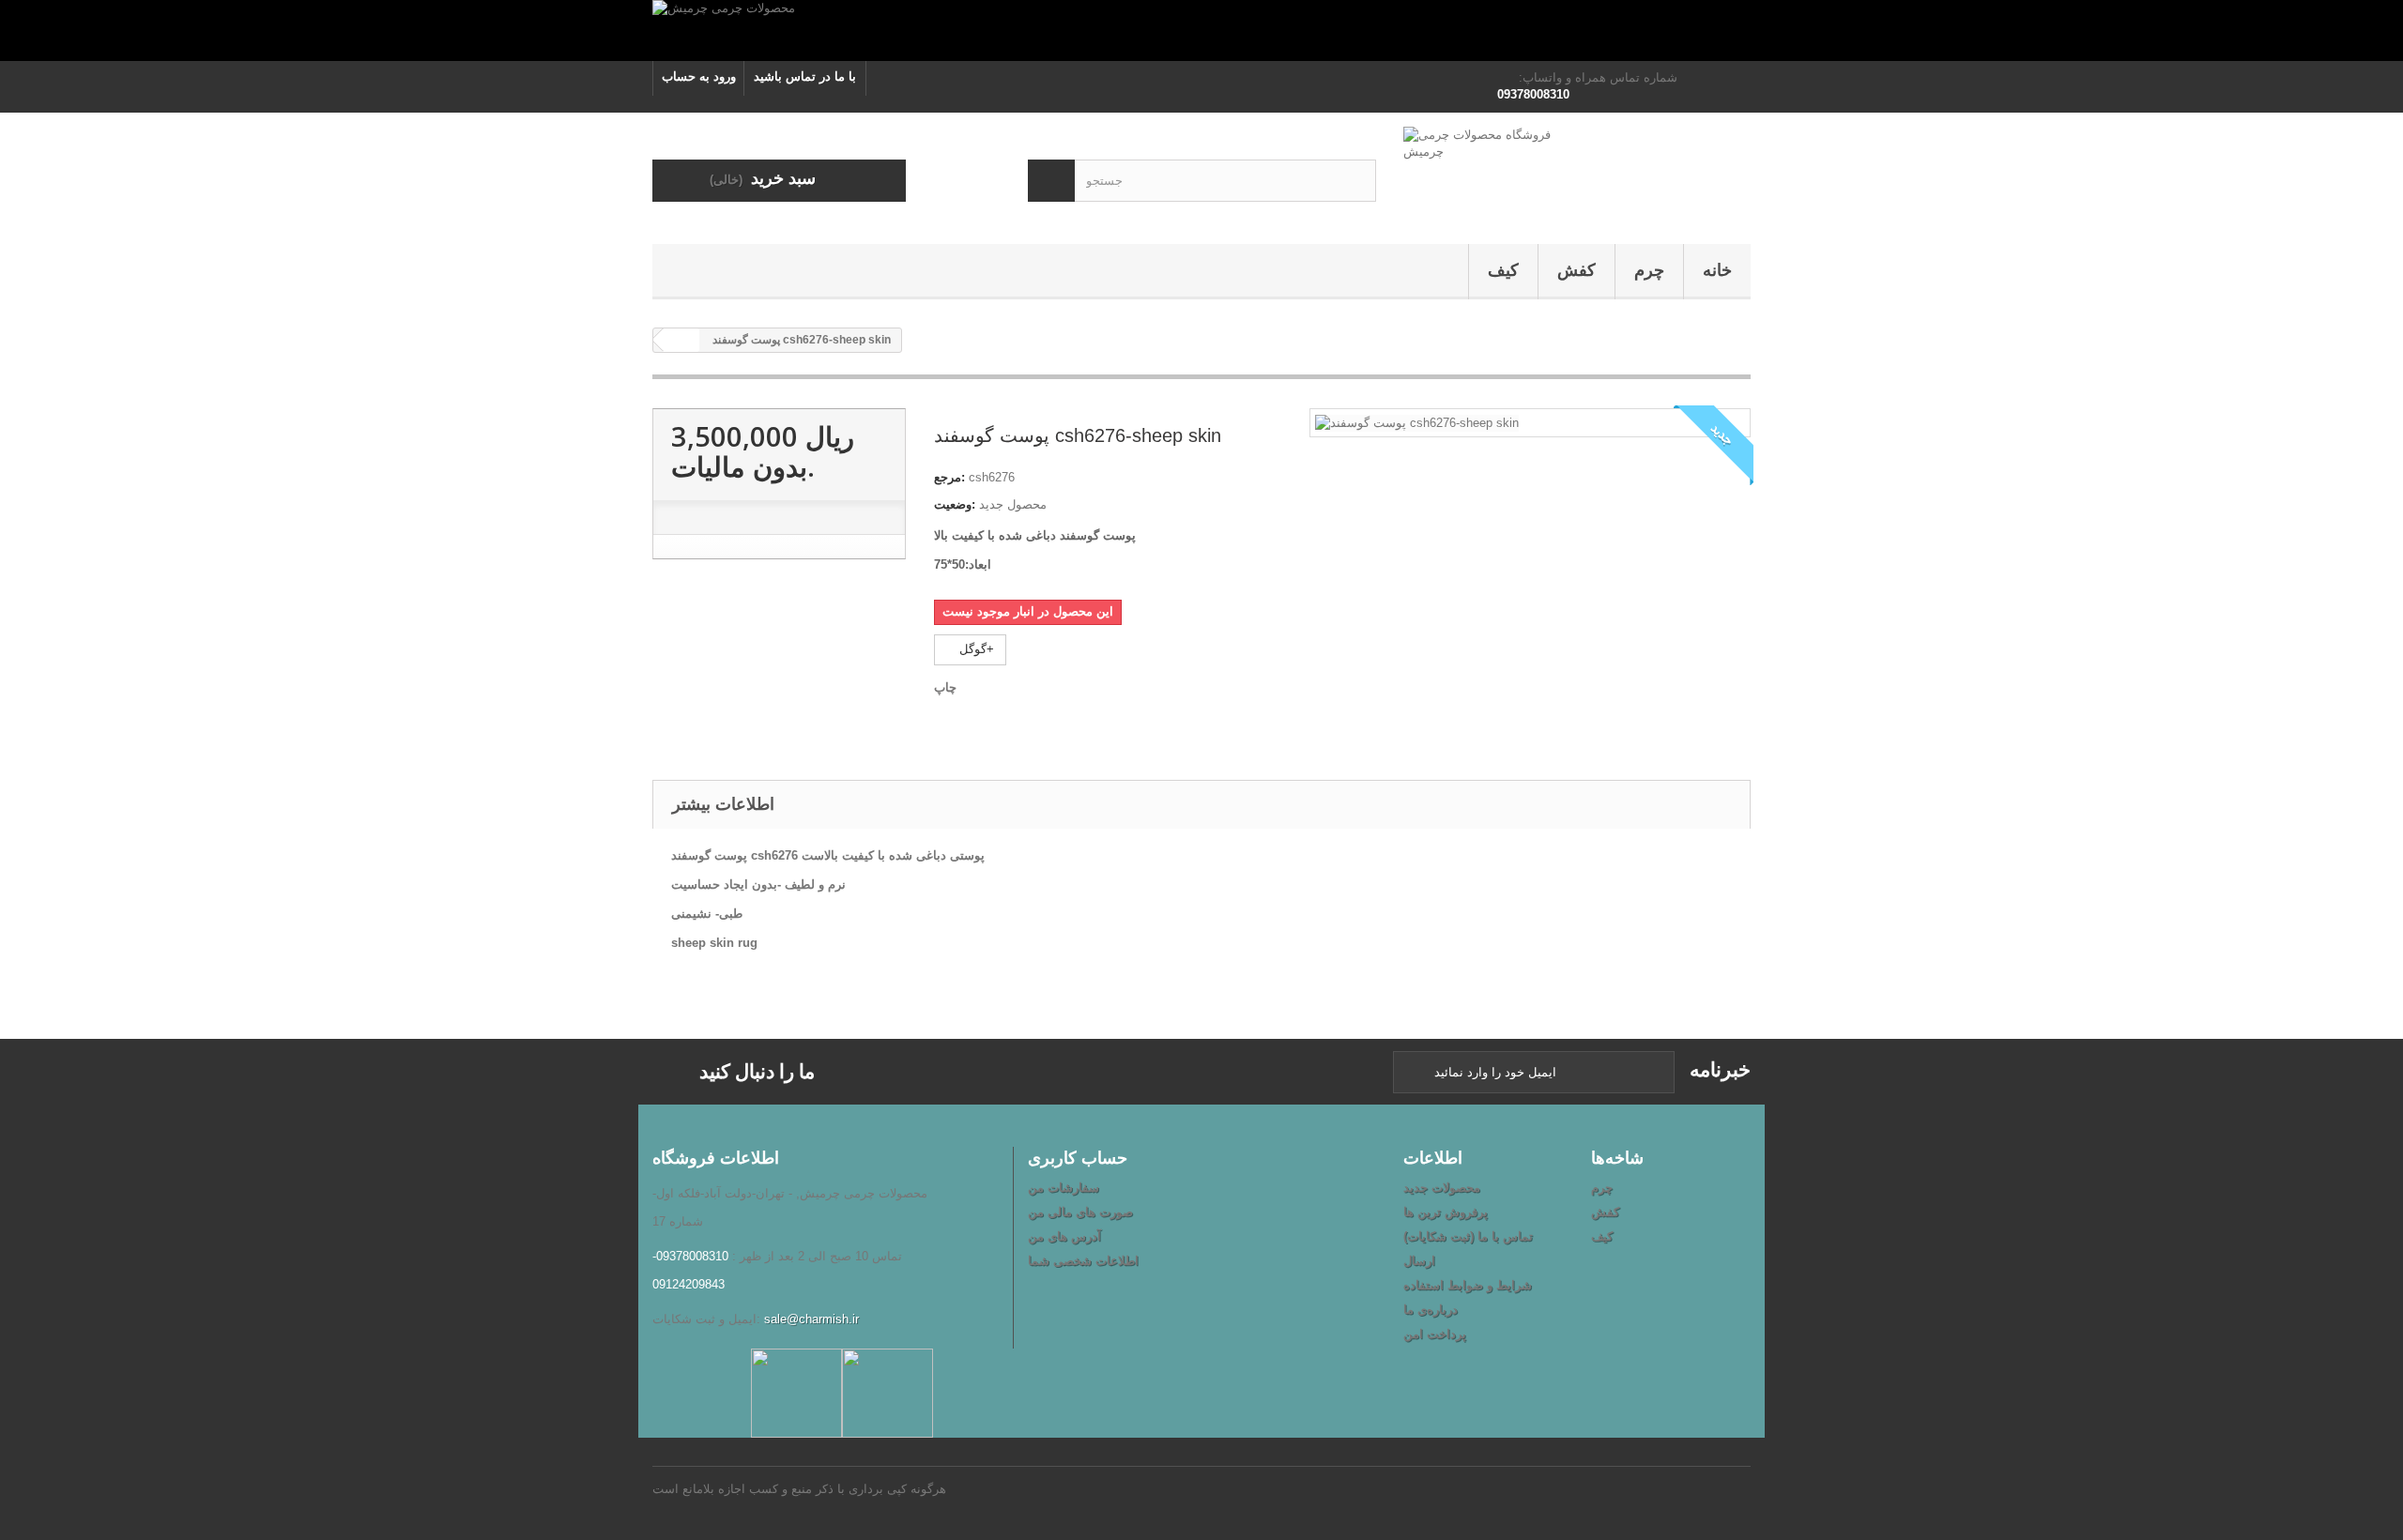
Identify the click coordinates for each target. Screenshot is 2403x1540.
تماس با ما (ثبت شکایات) (1468, 1236)
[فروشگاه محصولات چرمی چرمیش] (1577, 174)
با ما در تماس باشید (805, 76)
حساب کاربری (1078, 1157)
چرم (1649, 270)
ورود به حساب (699, 76)
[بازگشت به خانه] (681, 340)
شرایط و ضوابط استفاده (1468, 1285)
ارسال (1419, 1261)
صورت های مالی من (1080, 1212)
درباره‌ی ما (1431, 1310)
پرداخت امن (1435, 1334)
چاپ (945, 687)
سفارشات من (1064, 1188)
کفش (1576, 270)
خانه (1717, 270)
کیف (1503, 270)
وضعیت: (955, 504)
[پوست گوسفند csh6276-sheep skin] (1417, 422)
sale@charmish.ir (811, 1319)
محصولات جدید (1442, 1188)
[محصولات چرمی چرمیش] (1201, 30)
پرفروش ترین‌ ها (1446, 1212)
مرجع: (949, 477)
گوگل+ (975, 649)
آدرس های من (1064, 1236)
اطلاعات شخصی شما (1083, 1261)
